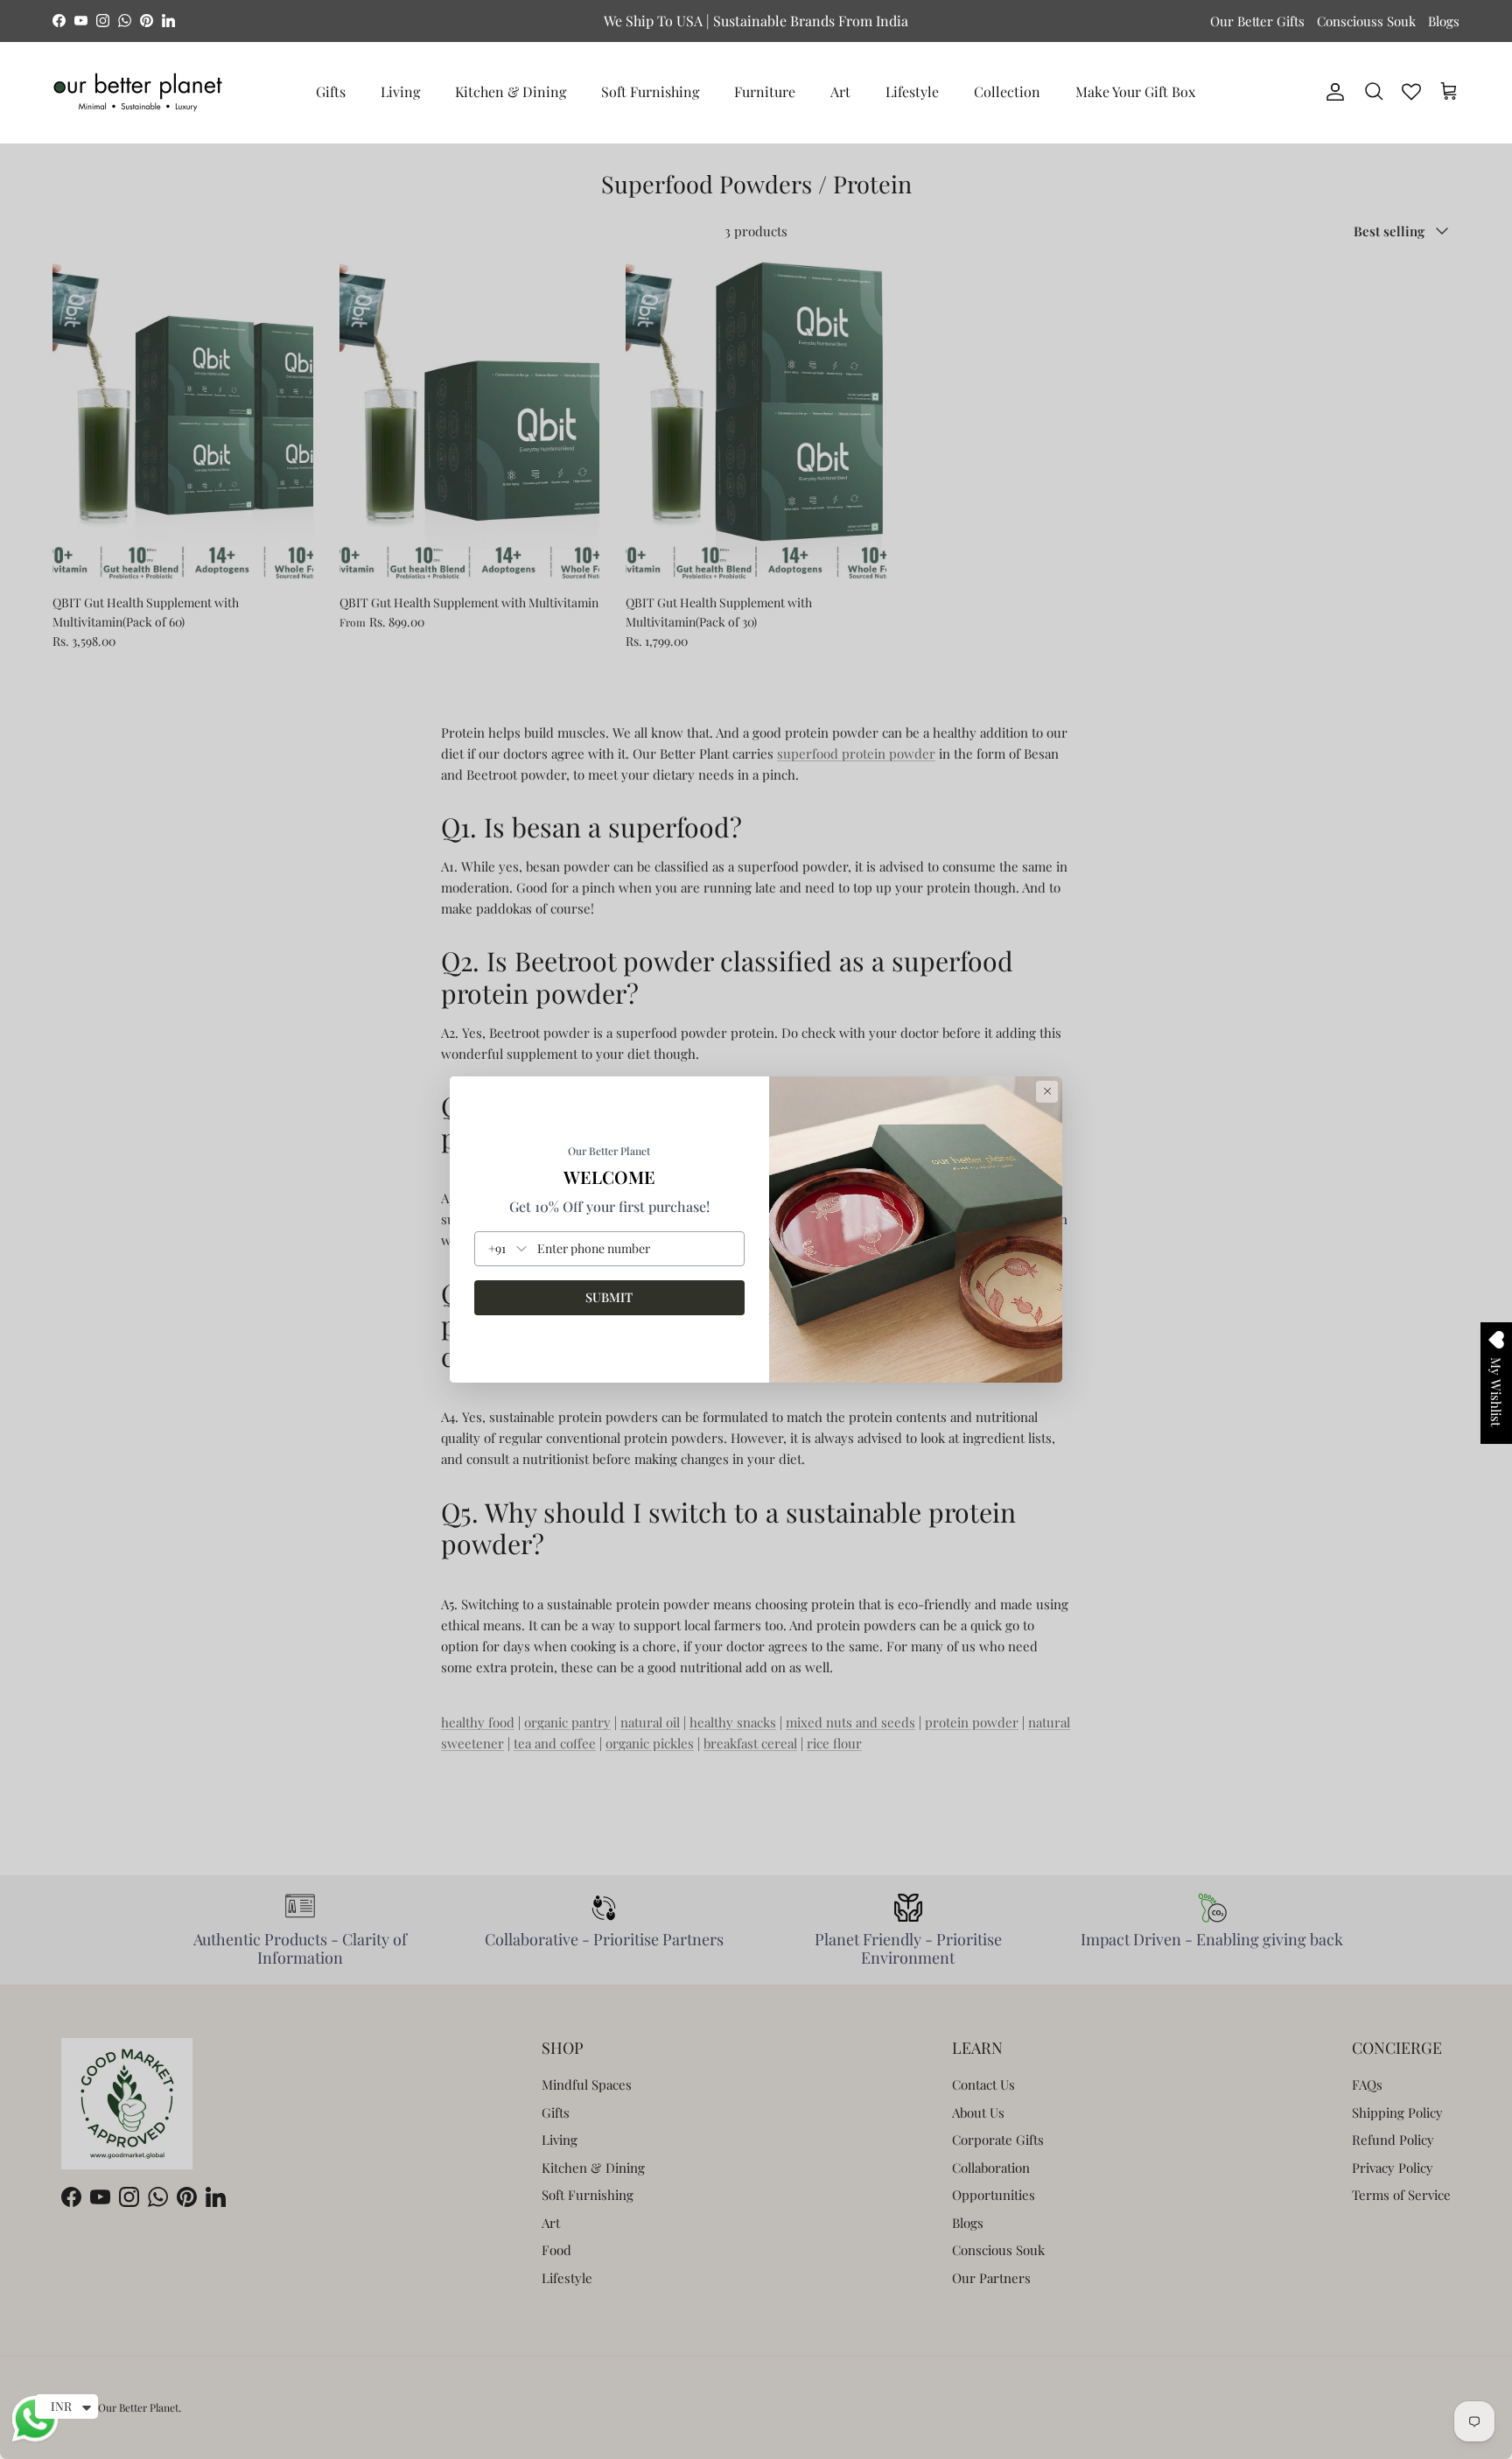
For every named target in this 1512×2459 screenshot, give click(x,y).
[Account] (1332, 92)
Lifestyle (912, 91)
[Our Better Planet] (138, 92)
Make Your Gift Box (1135, 91)
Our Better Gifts (1257, 21)
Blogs (1444, 21)
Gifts (331, 91)
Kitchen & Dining (511, 91)
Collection (1007, 91)
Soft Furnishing (650, 91)
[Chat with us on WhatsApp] (35, 2440)
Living (400, 91)
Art (840, 91)
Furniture (765, 91)
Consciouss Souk (1366, 21)
